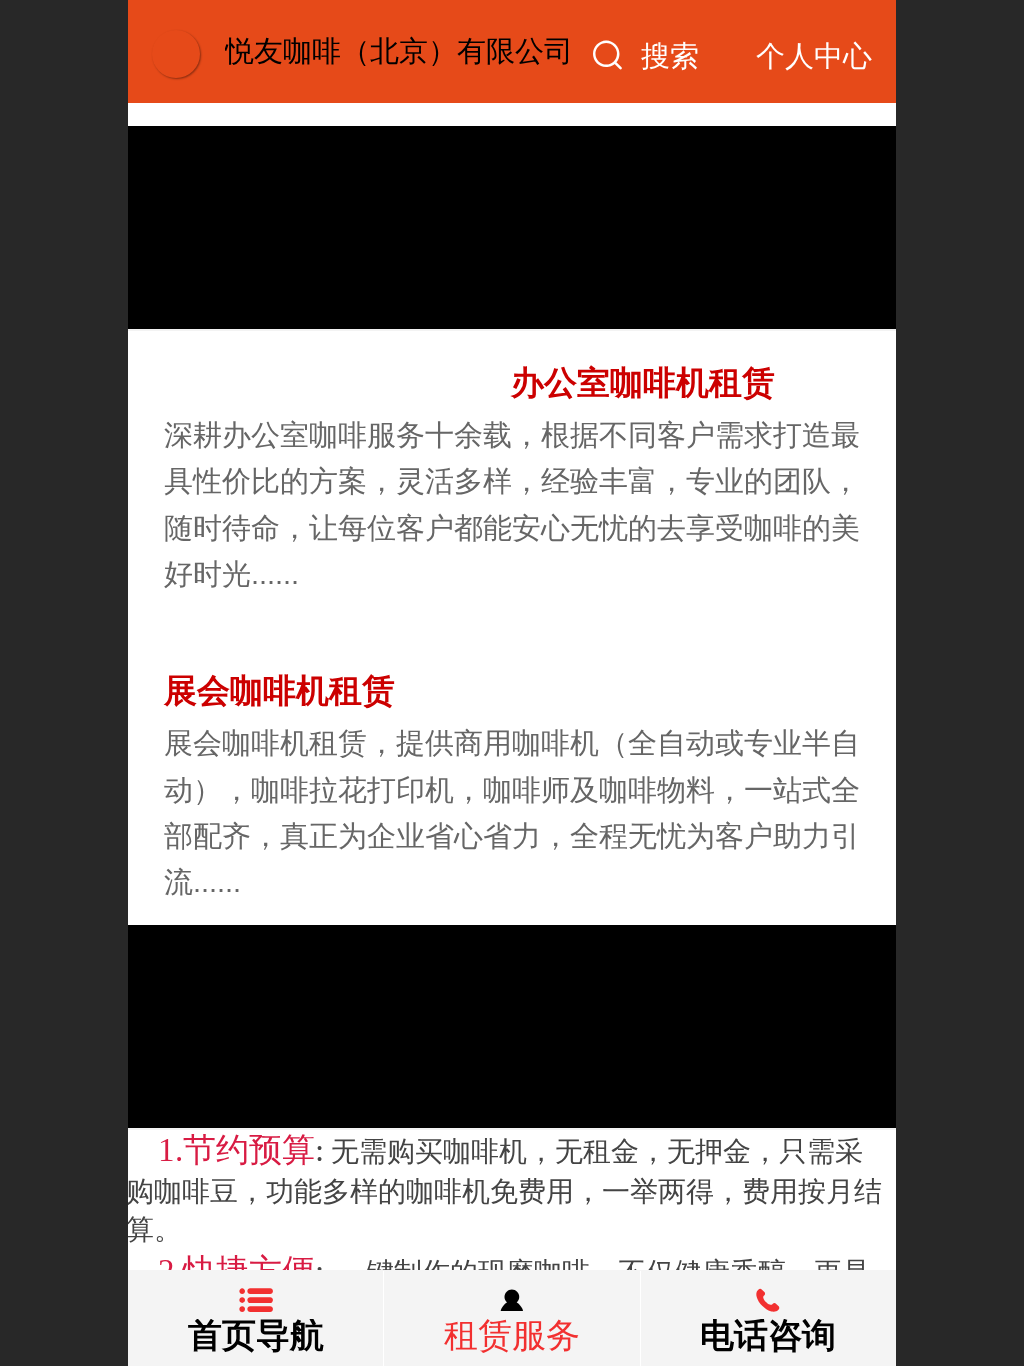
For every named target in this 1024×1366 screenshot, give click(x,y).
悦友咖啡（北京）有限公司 (399, 51)
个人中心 (814, 56)
